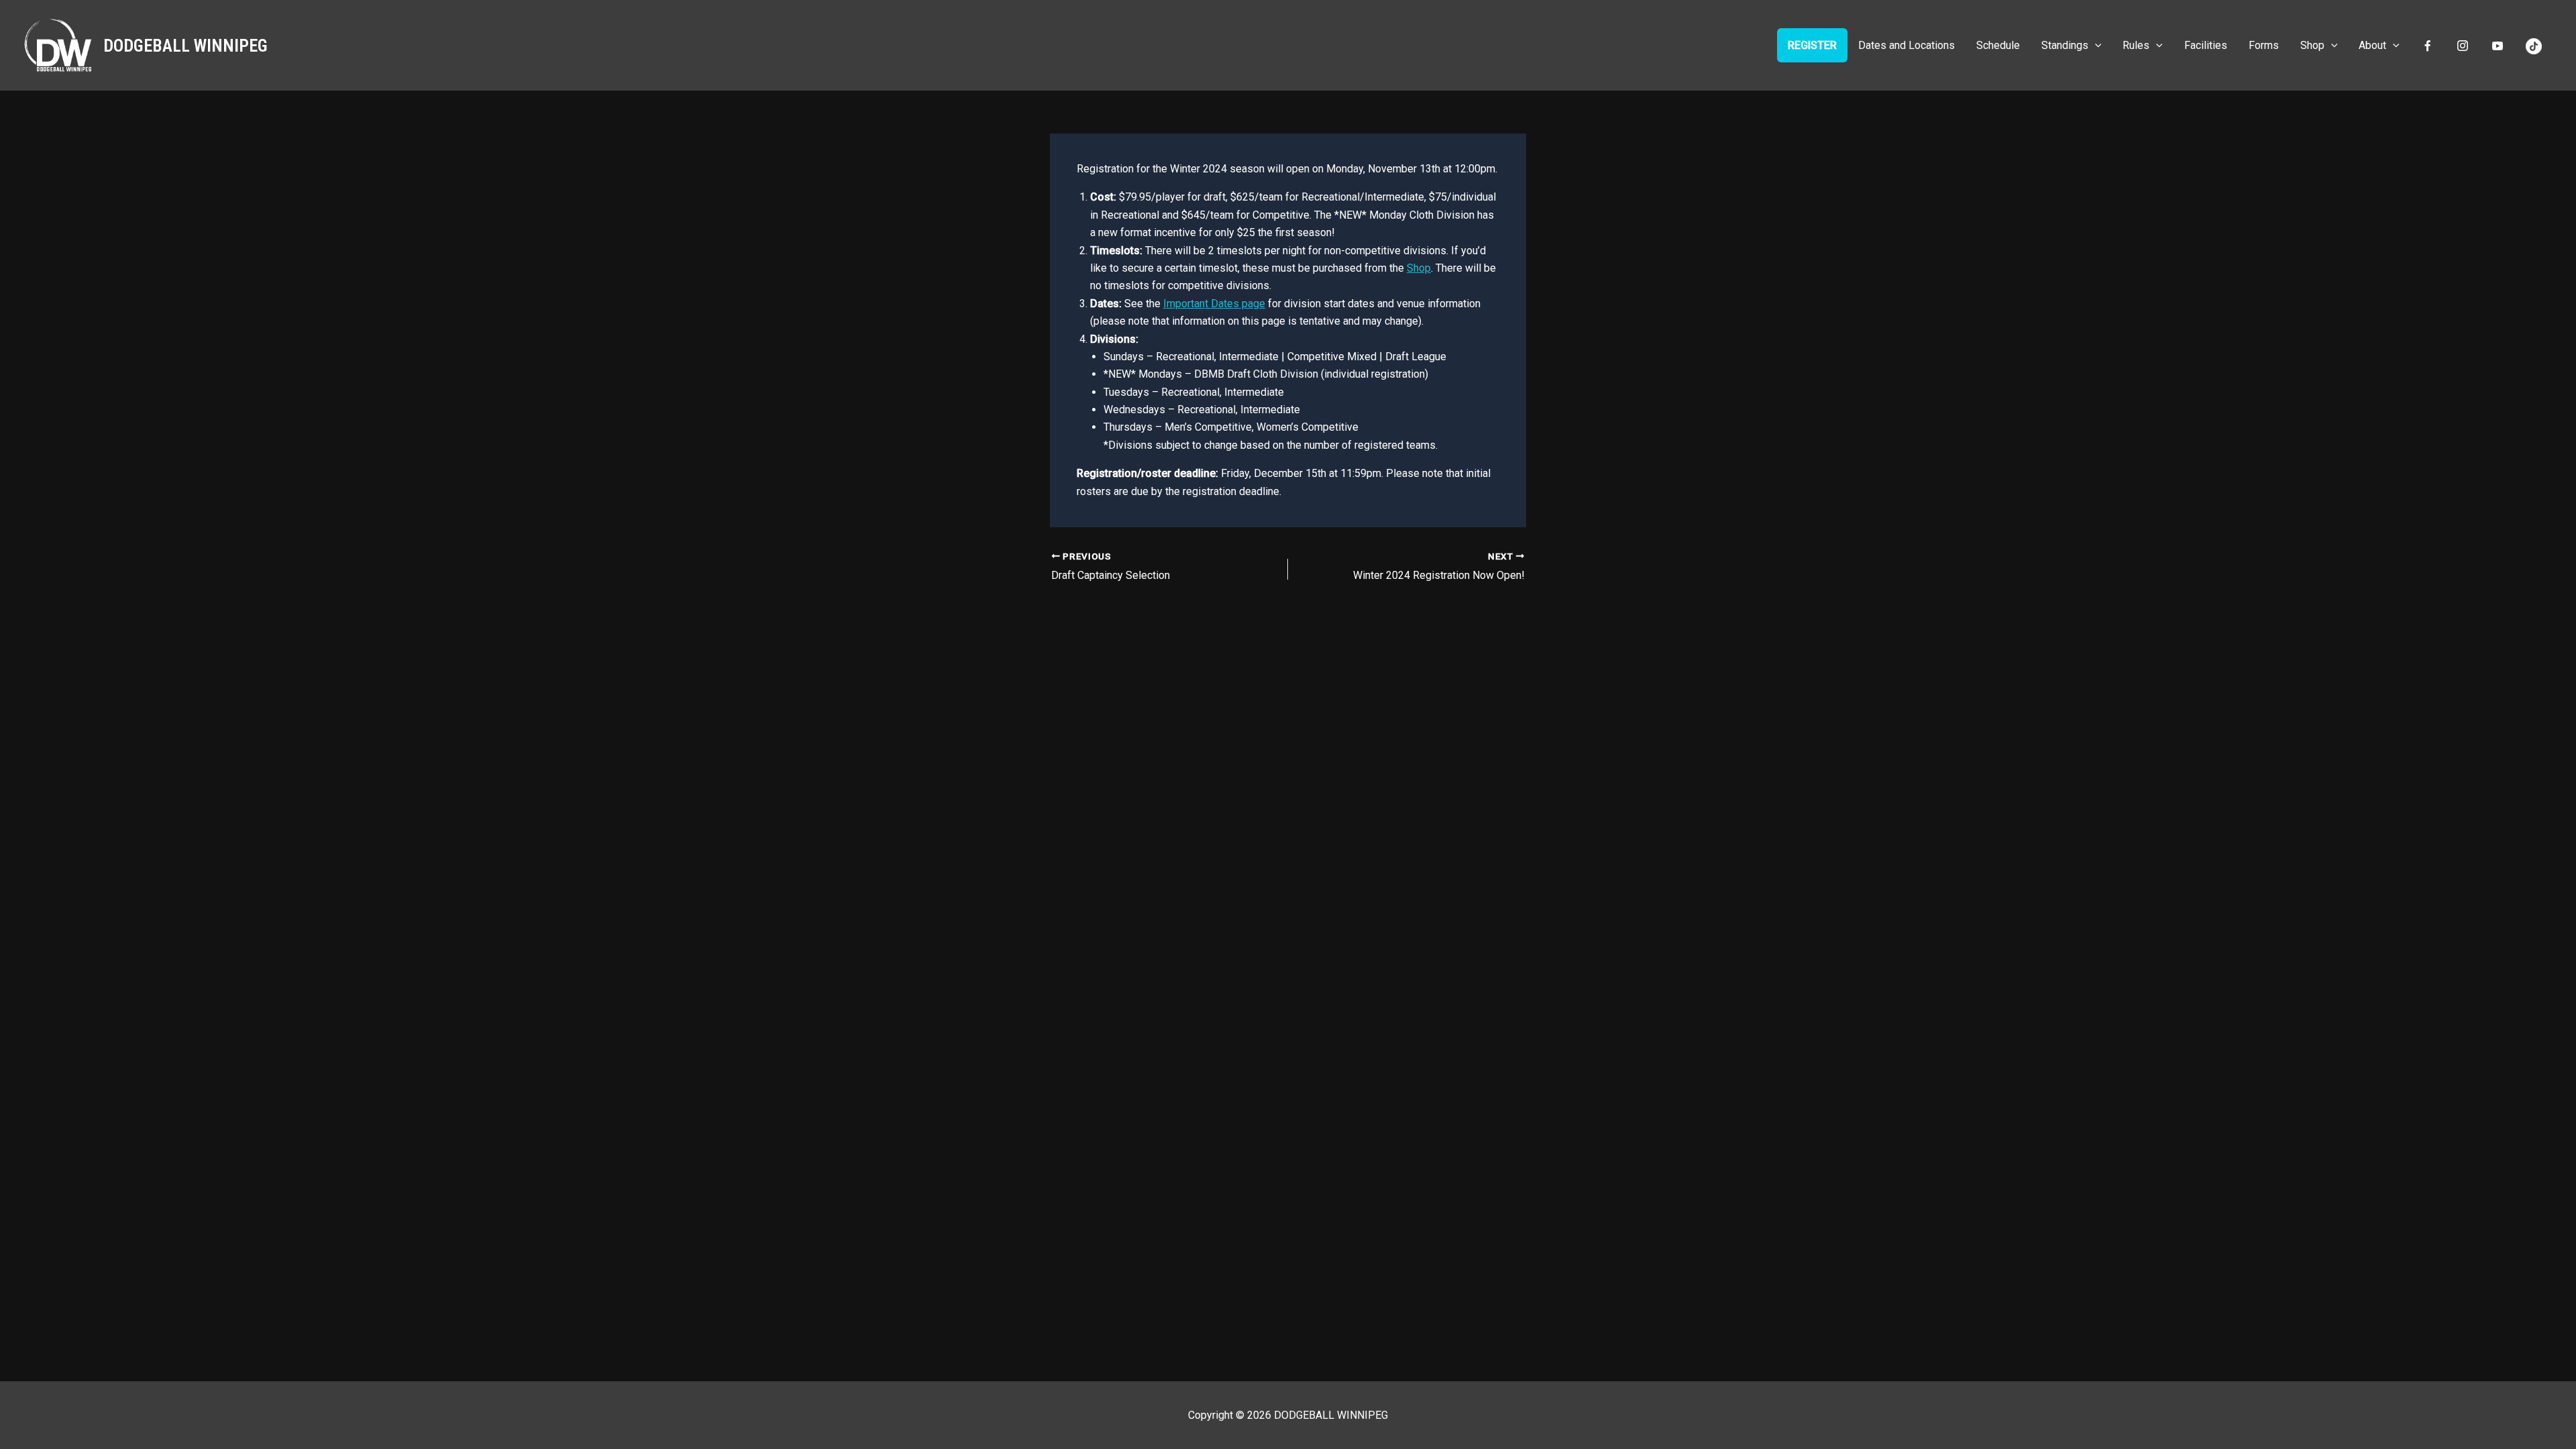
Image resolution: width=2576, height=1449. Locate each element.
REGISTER (1812, 45)
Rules (2136, 45)
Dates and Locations (1907, 45)
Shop (2312, 45)
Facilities (2206, 45)
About (2372, 45)
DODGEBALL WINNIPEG (185, 46)
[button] (2095, 45)
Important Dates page (1214, 304)
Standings (2065, 45)
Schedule (1998, 45)
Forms (2264, 45)
